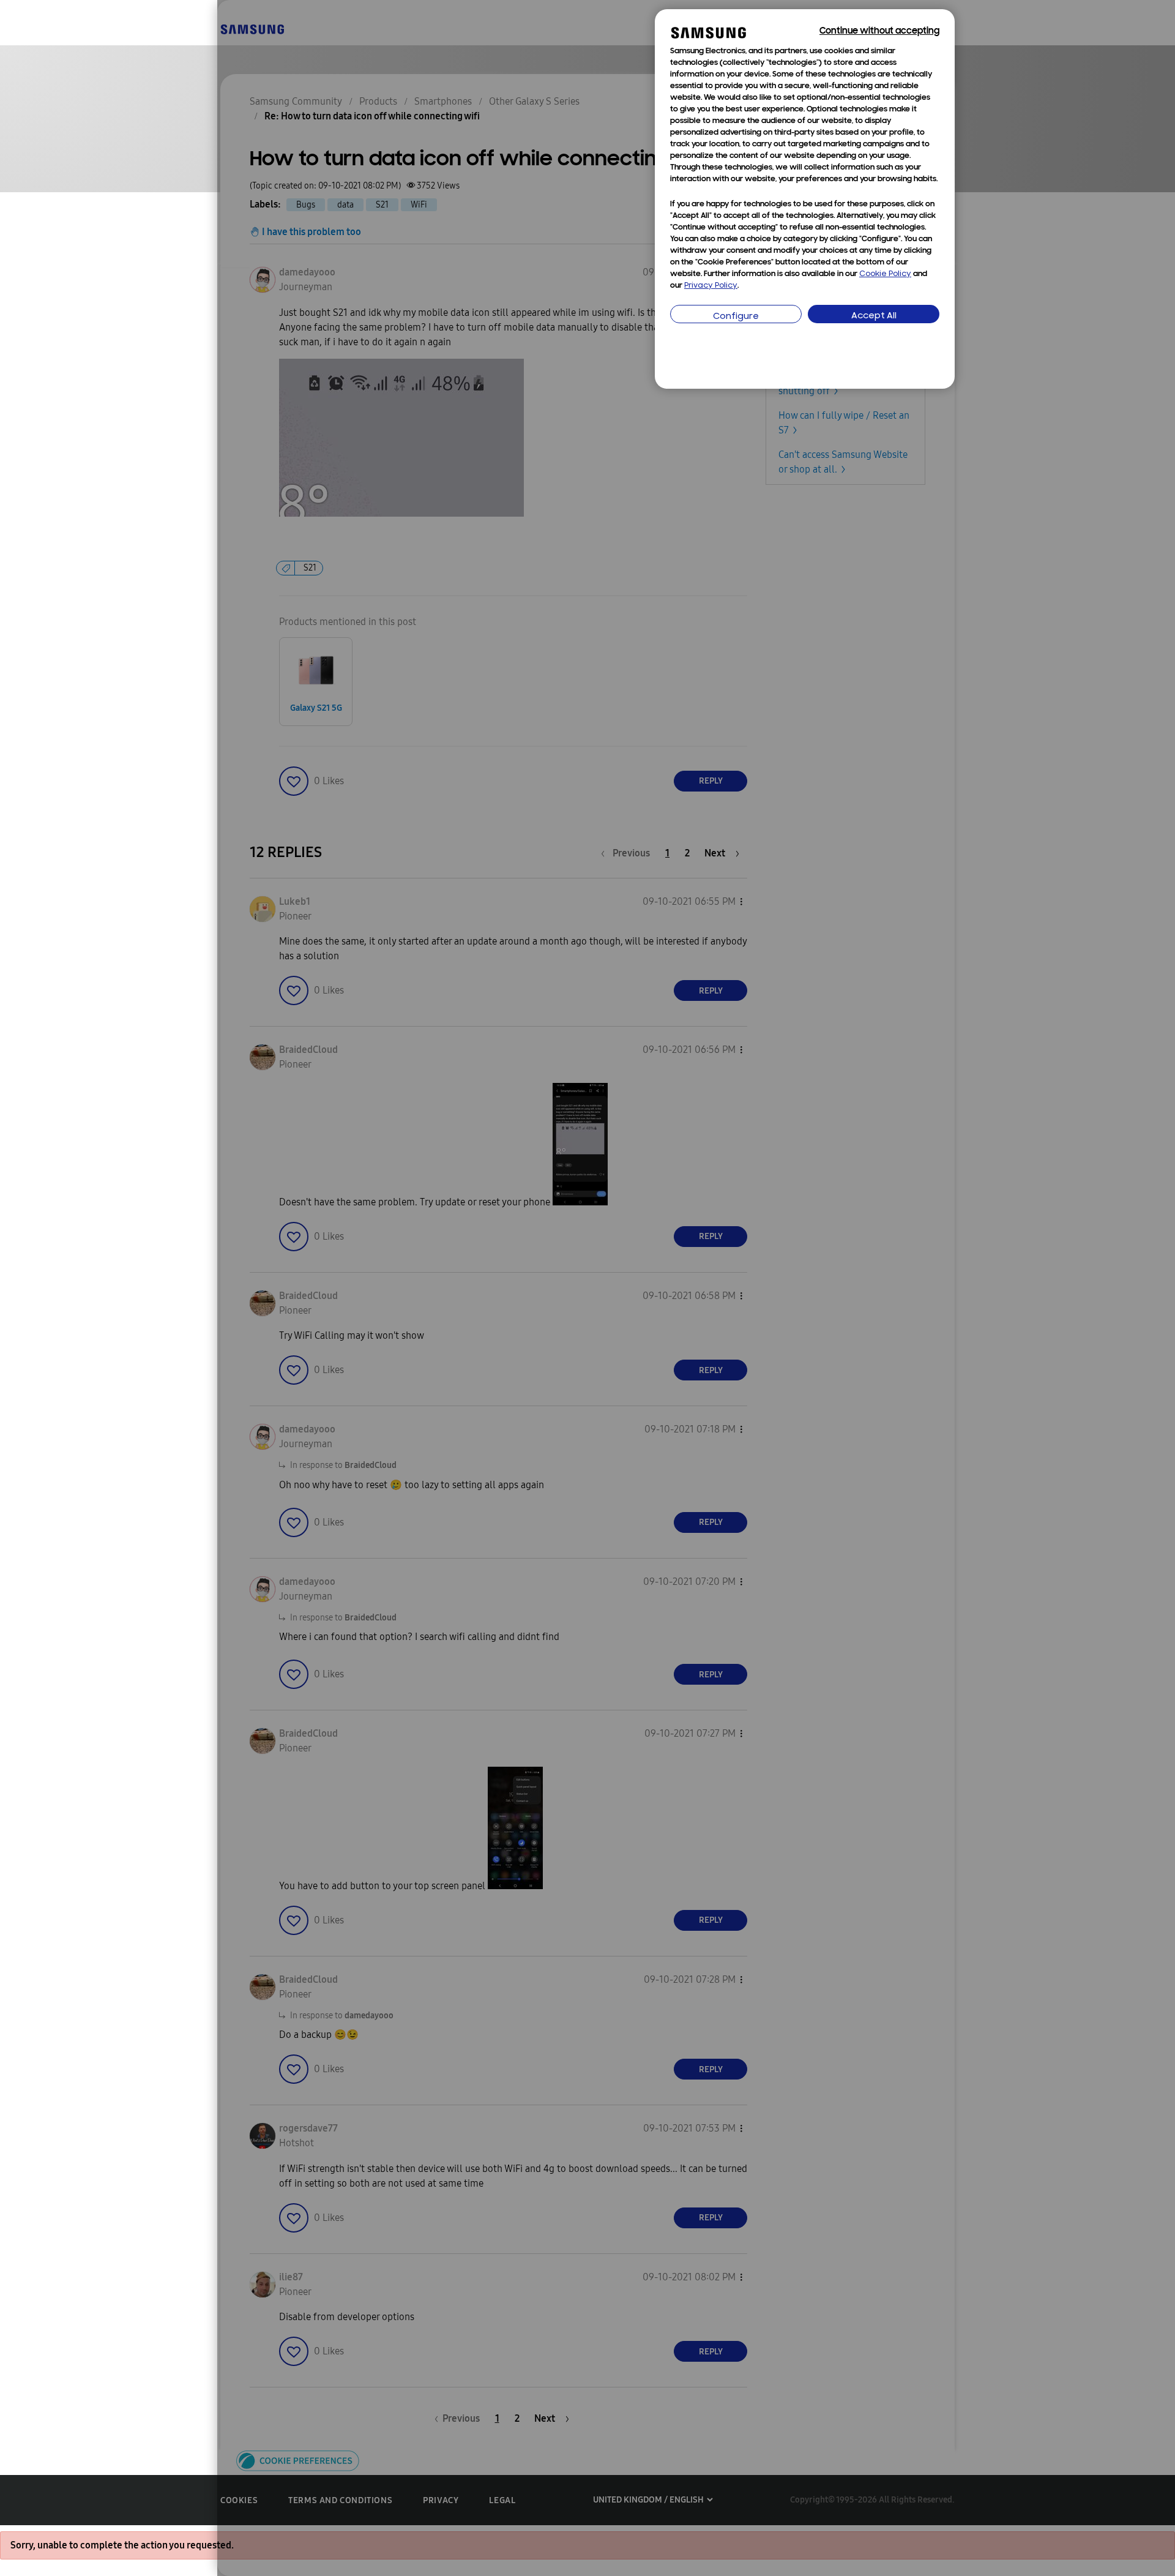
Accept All (874, 316)
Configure (736, 317)
